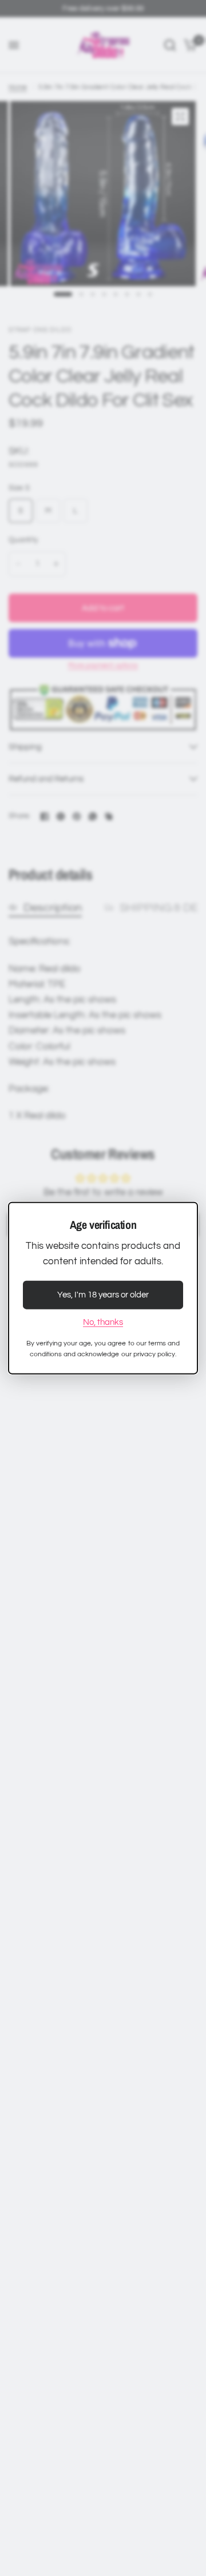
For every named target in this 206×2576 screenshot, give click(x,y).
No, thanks (103, 1322)
